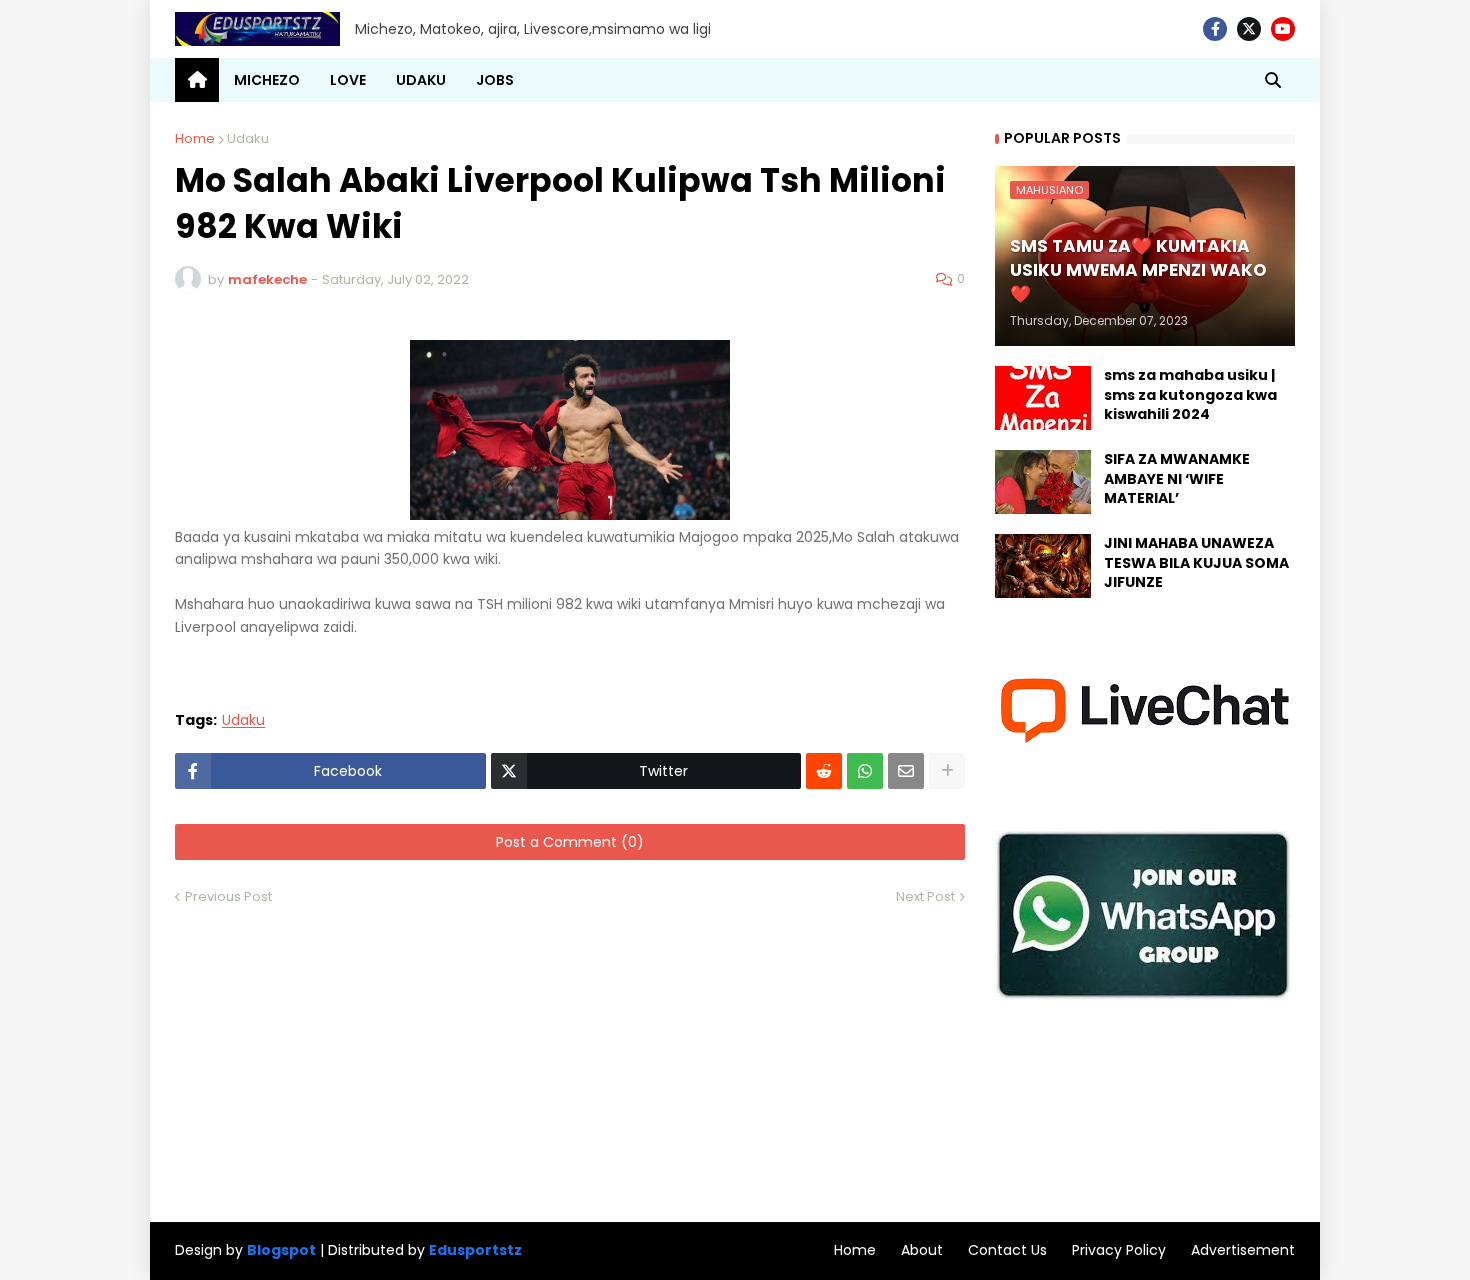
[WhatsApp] (865, 771)
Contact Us (1007, 1250)
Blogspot (281, 1250)
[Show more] (947, 771)
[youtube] (1283, 29)
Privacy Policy (1119, 1250)
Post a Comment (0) (570, 842)
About (922, 1250)
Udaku (248, 138)
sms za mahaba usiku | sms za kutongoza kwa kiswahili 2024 (1190, 395)
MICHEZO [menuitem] (267, 80)
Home (195, 138)
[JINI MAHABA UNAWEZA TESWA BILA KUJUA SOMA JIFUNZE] (1043, 566)
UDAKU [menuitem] (421, 80)
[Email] (906, 771)
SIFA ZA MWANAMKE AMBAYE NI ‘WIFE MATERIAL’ (1177, 479)
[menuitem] (197, 80)
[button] (1273, 80)
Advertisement (1243, 1250)
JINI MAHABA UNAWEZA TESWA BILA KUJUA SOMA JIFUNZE (1196, 563)
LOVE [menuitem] (348, 80)
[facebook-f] (1215, 29)
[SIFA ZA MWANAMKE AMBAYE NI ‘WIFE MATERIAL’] (1043, 482)
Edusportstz (475, 1250)
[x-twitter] (1249, 29)
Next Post (925, 896)
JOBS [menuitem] (495, 80)
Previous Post (228, 896)
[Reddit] (824, 771)
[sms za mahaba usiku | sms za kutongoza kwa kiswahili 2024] (1043, 398)
